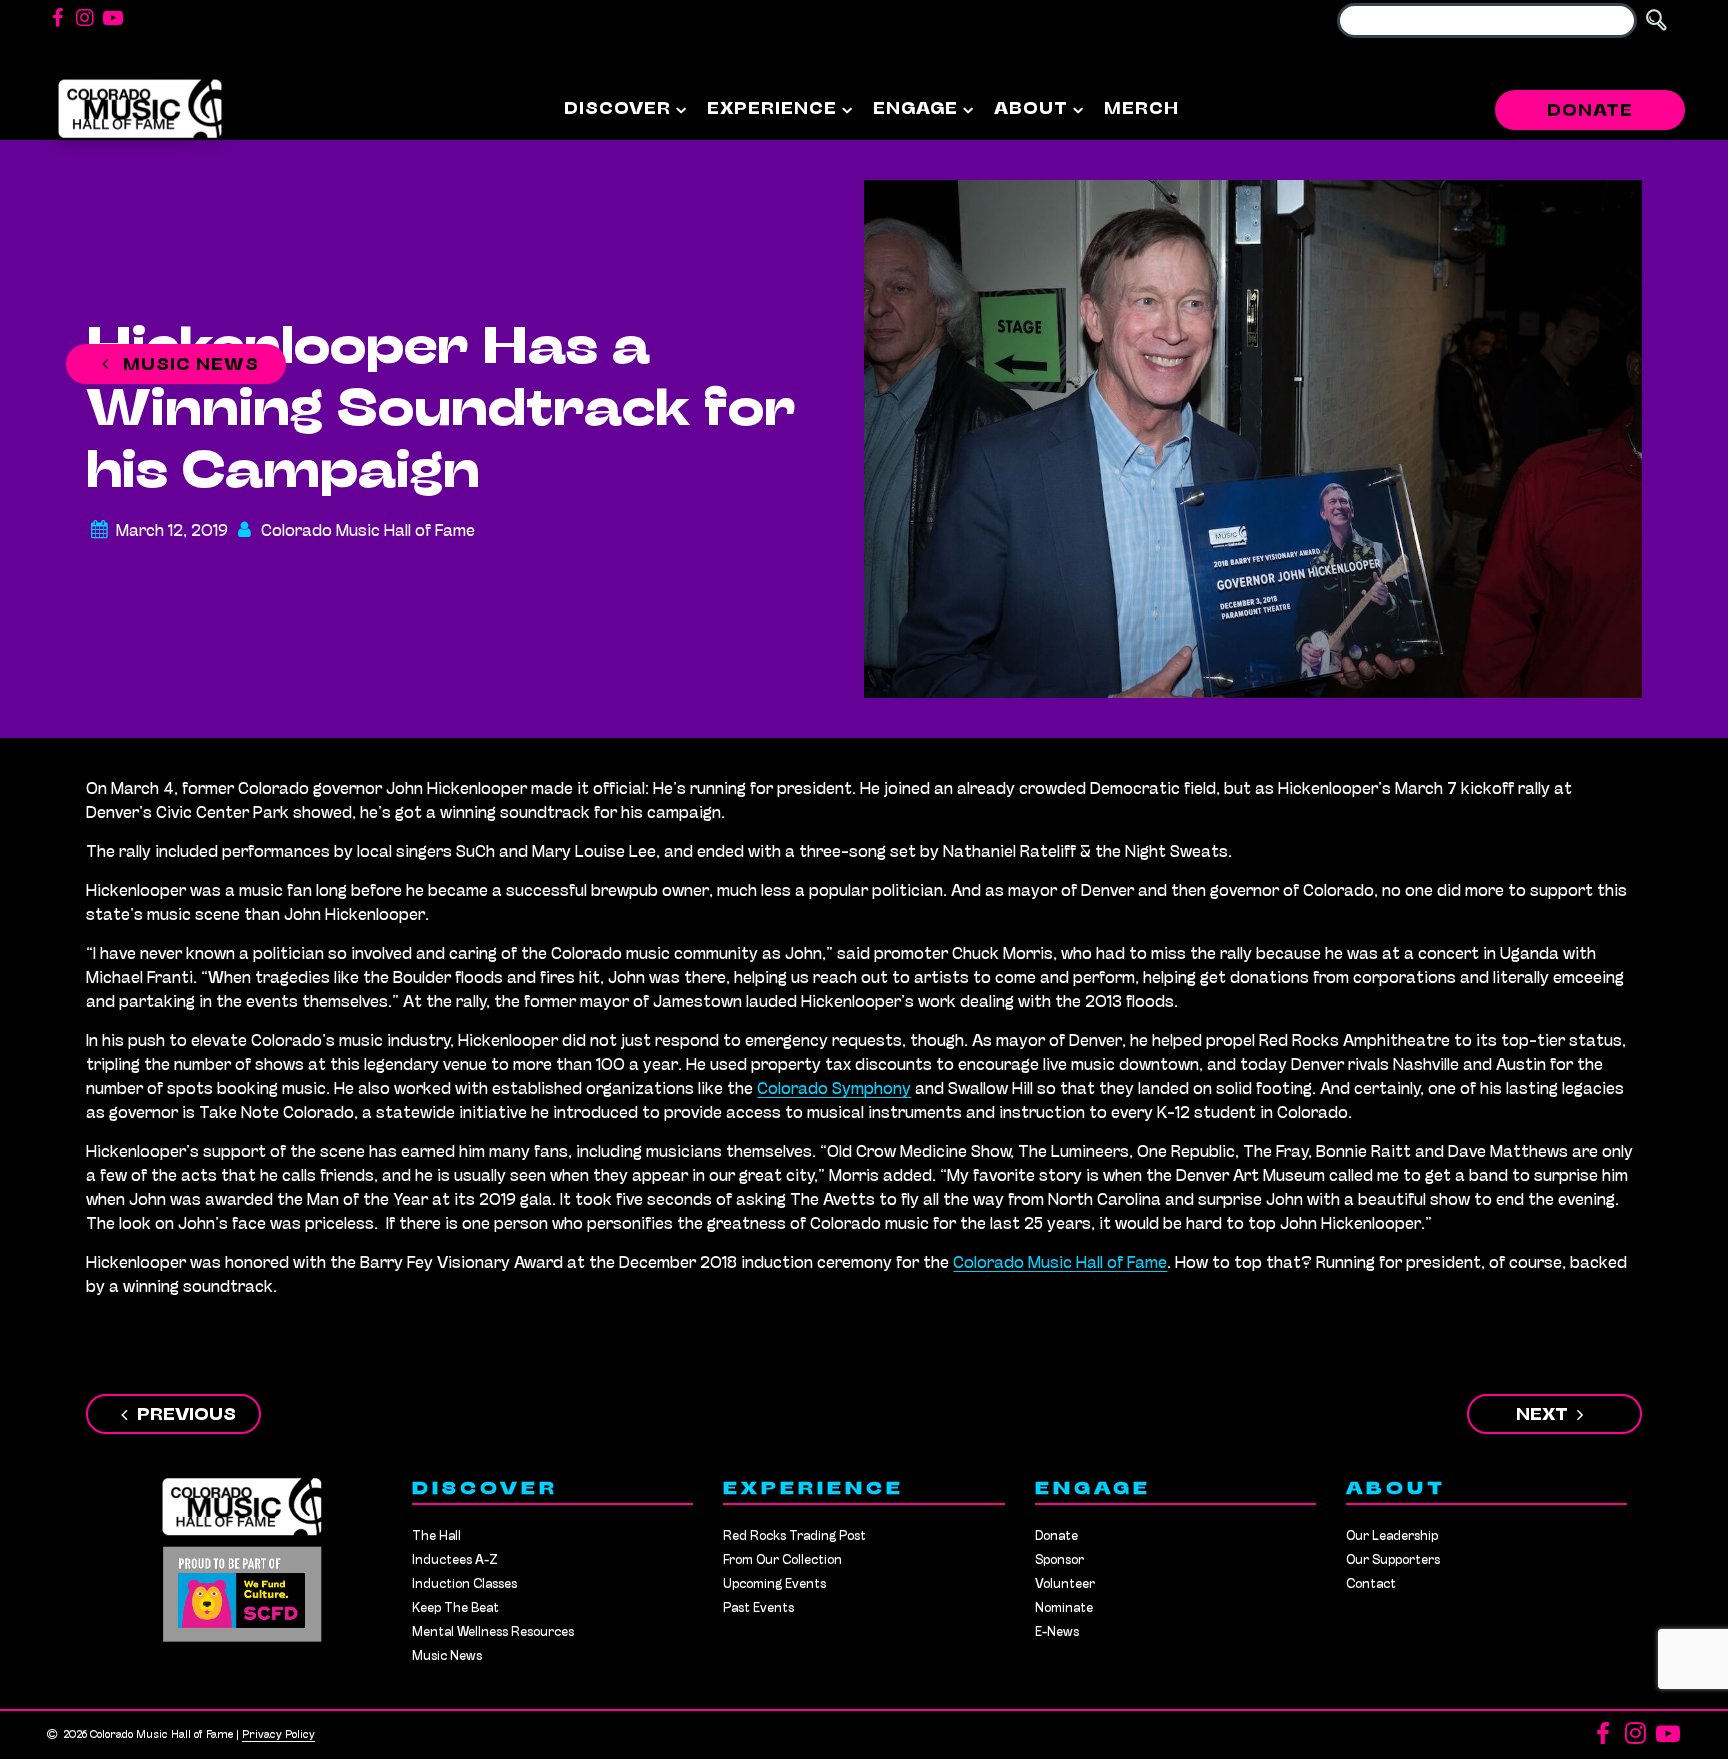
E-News (1057, 1632)
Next (1542, 1416)
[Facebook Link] (57, 20)
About (1031, 110)
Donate (1590, 112)
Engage (915, 110)
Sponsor (1059, 1560)
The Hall (436, 1536)
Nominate (1064, 1608)
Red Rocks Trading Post (794, 1536)
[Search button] (1656, 20)
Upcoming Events (774, 1584)
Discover (617, 110)
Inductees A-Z (455, 1560)
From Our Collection (782, 1560)
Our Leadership (1392, 1536)
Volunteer (1065, 1584)
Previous (186, 1416)
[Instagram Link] (85, 20)
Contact (1371, 1584)
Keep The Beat (455, 1608)
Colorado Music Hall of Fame (1060, 1264)
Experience (772, 110)
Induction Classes (464, 1584)
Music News (188, 366)
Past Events (758, 1608)
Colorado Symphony (834, 1090)
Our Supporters (1393, 1560)
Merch (1141, 110)
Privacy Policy (278, 1735)
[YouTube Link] (113, 20)
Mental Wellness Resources (493, 1632)
